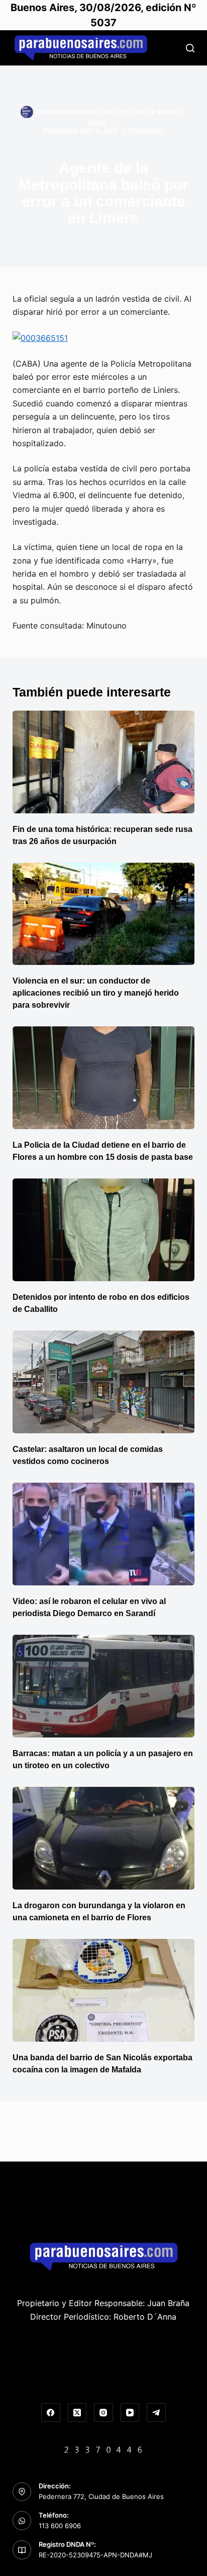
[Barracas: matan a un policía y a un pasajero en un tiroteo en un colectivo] (104, 1686)
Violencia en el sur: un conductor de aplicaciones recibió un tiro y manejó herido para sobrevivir (96, 993)
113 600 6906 (60, 2526)
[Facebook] (51, 2413)
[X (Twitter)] (77, 2413)
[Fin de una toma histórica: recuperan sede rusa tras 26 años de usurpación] (104, 762)
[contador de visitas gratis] (103, 2449)
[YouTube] (130, 2413)
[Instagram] (103, 2413)
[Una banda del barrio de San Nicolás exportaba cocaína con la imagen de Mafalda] (104, 1990)
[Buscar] (190, 48)
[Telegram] (156, 2413)
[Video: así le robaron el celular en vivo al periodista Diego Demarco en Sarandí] (104, 1534)
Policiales (147, 131)
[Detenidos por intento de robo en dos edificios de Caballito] (104, 1230)
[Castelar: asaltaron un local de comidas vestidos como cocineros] (104, 1382)
